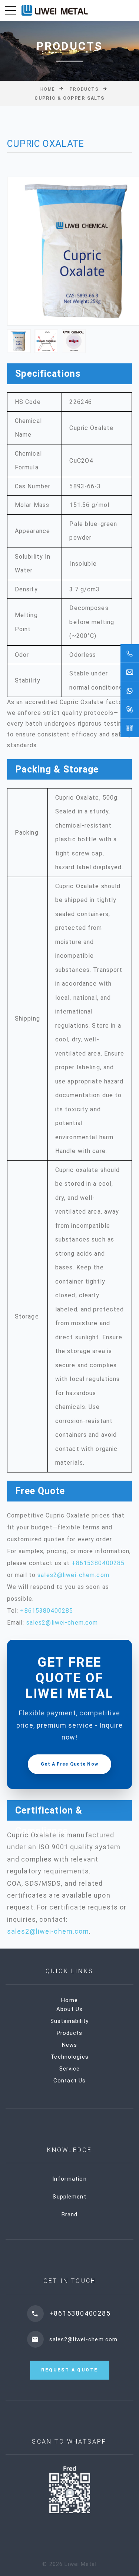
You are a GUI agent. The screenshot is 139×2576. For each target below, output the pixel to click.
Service (70, 2069)
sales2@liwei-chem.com (73, 1575)
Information (69, 2179)
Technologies (69, 2057)
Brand (70, 2214)
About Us (69, 2009)
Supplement (69, 2197)
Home (48, 89)
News (70, 2045)
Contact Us (69, 2081)
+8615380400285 (98, 1563)
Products (84, 89)
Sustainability (70, 2021)
